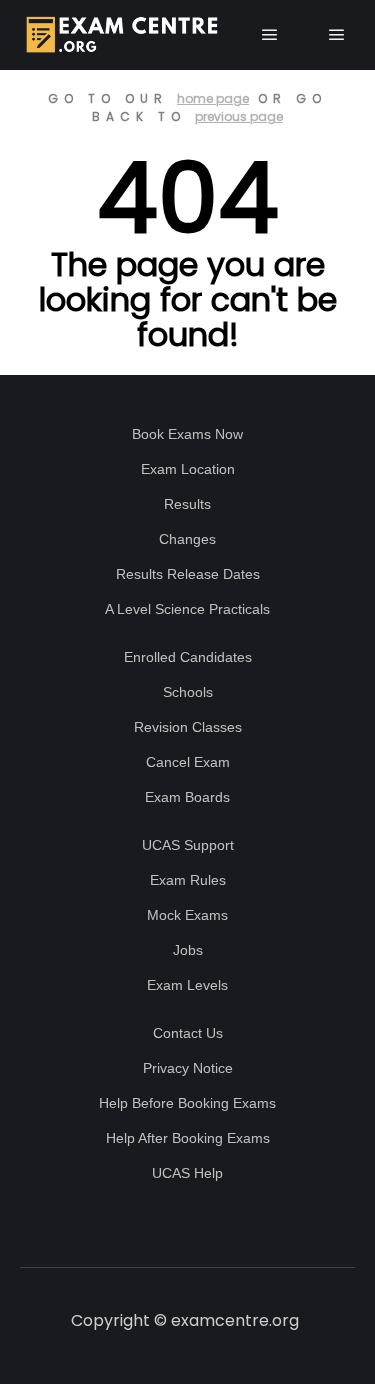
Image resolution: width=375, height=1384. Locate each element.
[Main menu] (270, 35)
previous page (239, 116)
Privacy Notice (188, 1068)
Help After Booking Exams (188, 1138)
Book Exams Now (187, 434)
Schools (188, 692)
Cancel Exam (188, 762)
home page (213, 98)
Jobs (188, 950)
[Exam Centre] (120, 35)
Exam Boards (187, 797)
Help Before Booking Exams (187, 1103)
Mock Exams (187, 915)
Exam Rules (188, 880)
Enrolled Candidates (188, 657)
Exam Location (188, 469)
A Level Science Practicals (187, 609)
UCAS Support (188, 845)
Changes (187, 539)
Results (187, 504)
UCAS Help (187, 1173)
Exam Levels (187, 985)
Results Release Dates (188, 574)
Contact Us (188, 1033)
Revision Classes (188, 727)
